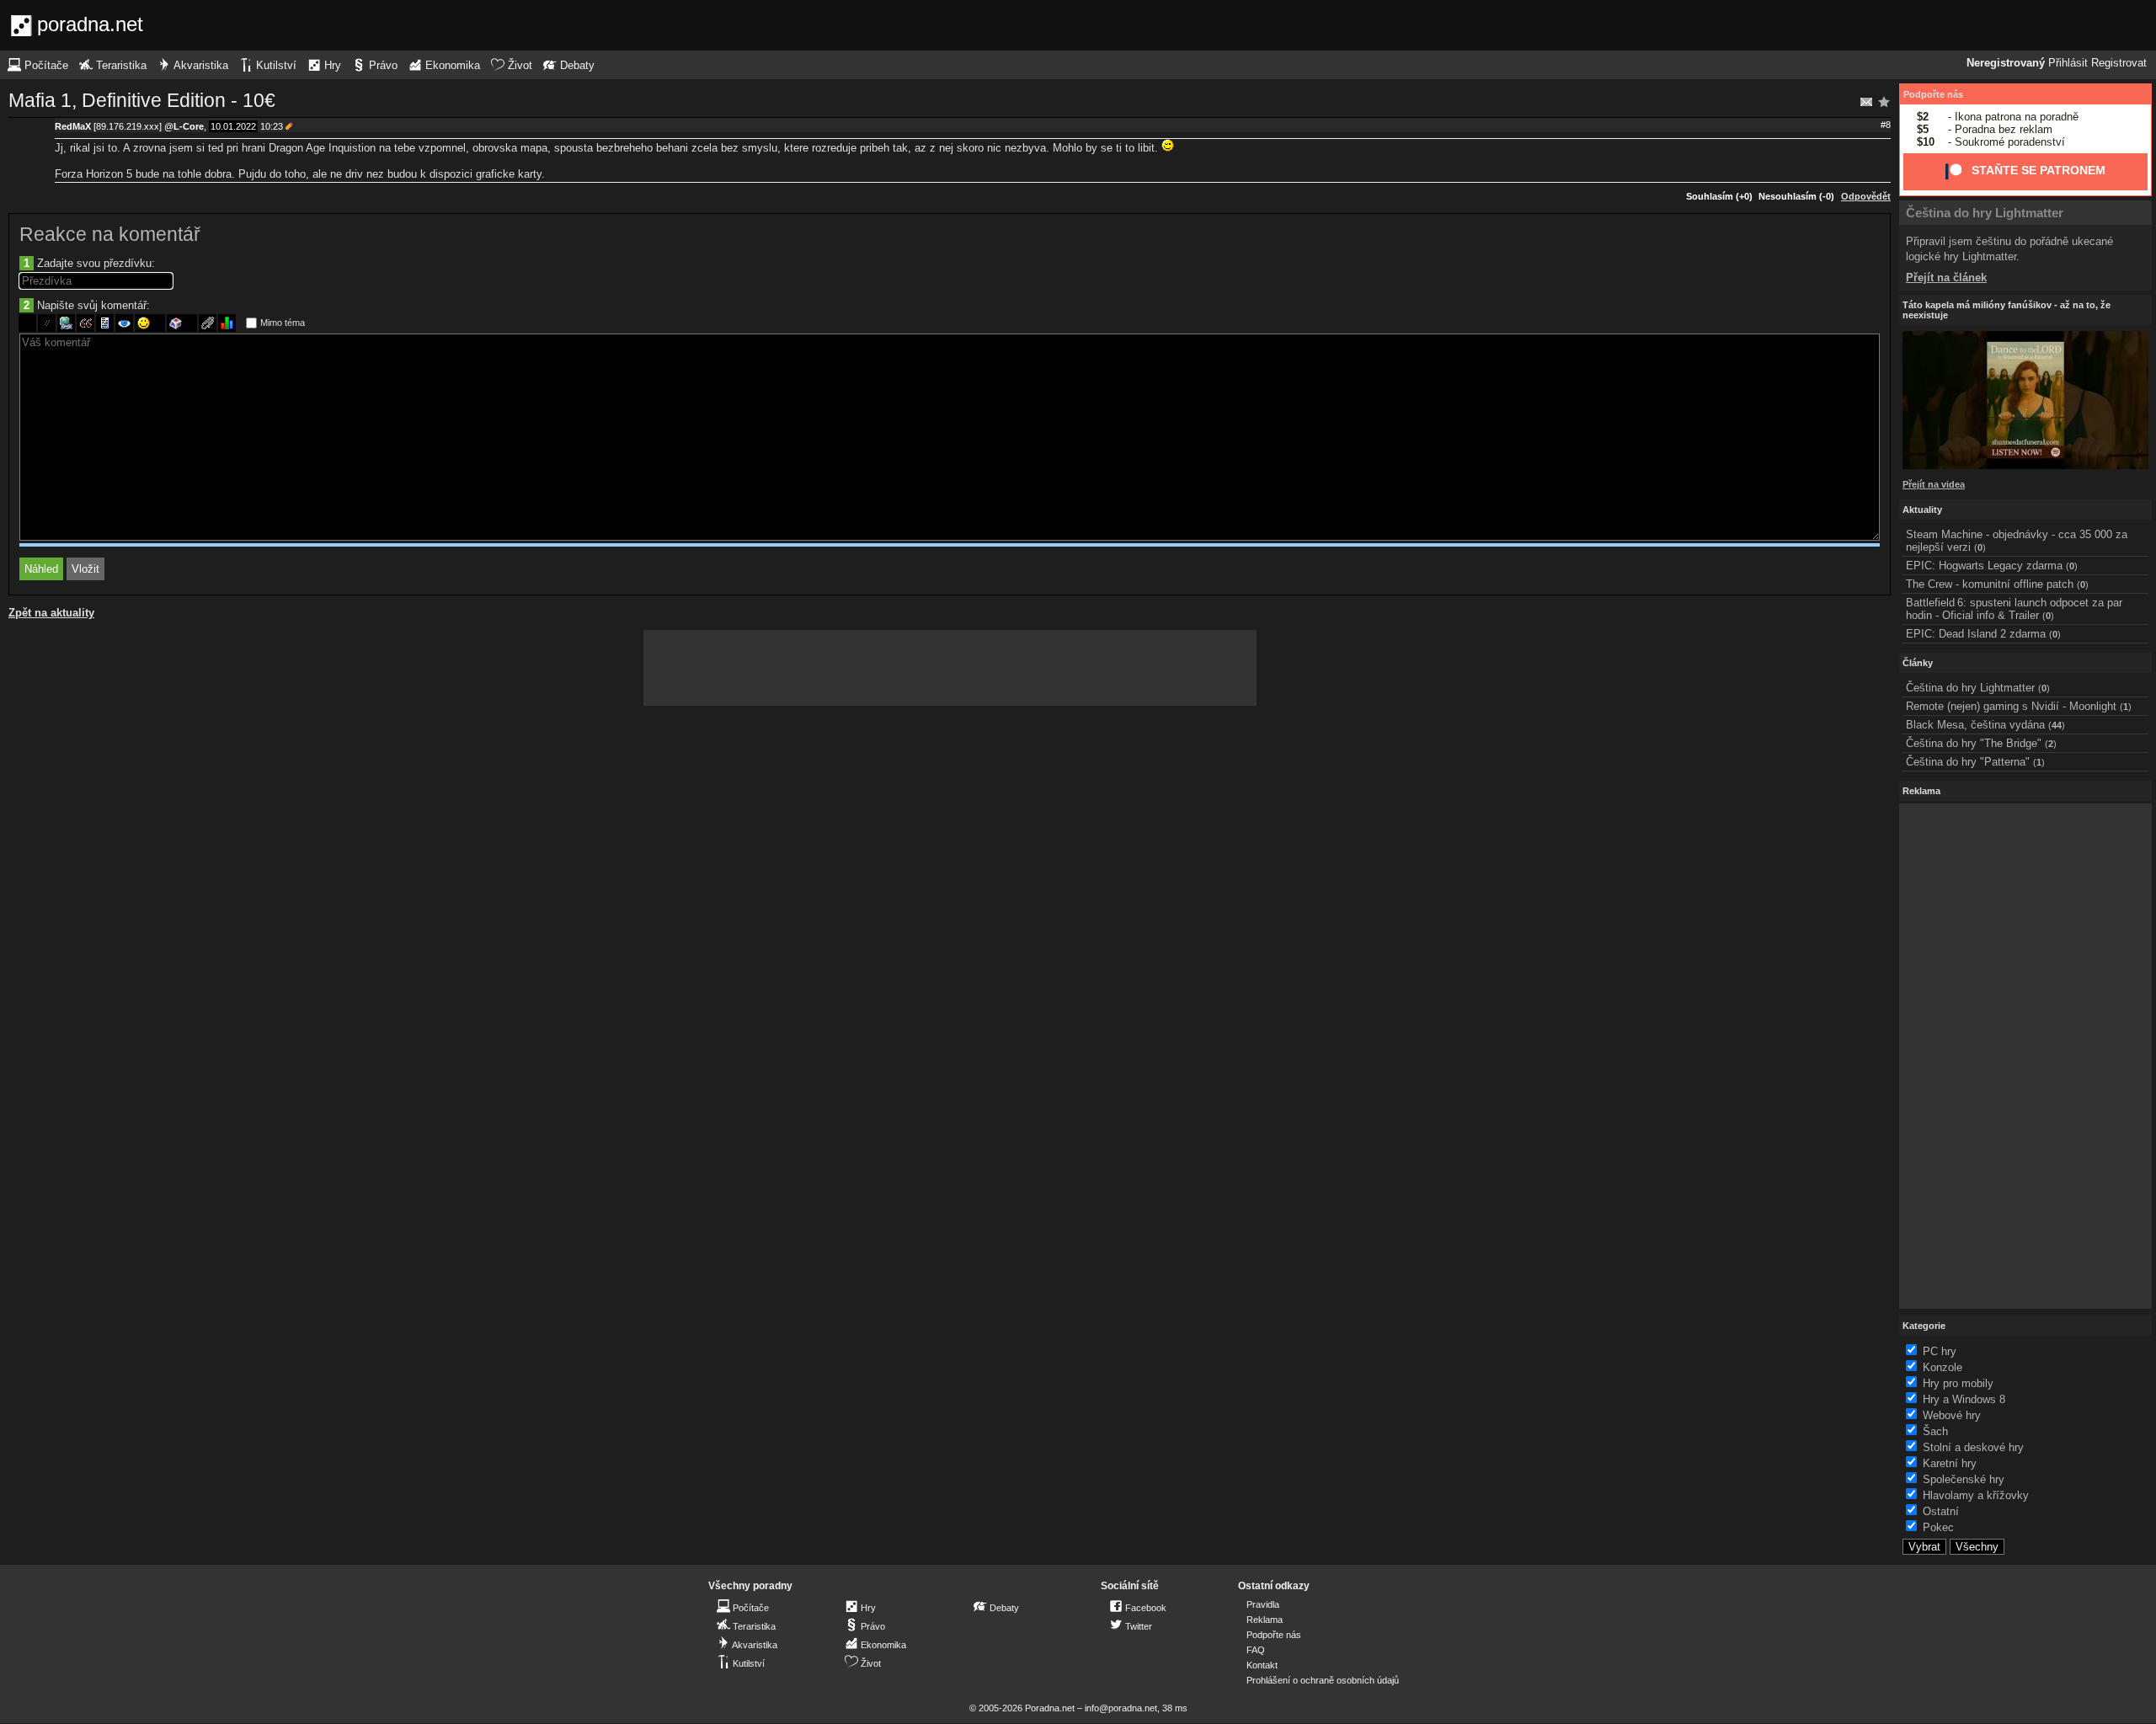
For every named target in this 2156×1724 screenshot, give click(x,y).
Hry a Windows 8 (1964, 1399)
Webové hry (1952, 1415)
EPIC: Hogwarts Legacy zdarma (1984, 566)
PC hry (1940, 1351)
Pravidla (1263, 1604)
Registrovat (2119, 63)
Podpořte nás (1933, 94)
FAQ (1256, 1650)
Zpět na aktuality (51, 613)
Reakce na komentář (110, 234)
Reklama (1265, 1620)
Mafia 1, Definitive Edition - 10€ (142, 100)
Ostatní (1941, 1511)
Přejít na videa (1934, 484)
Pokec (1938, 1527)
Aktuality (1922, 510)
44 (2057, 725)
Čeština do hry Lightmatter (1985, 213)
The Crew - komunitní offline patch (1990, 584)
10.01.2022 (233, 126)
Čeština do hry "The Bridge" (1974, 743)
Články (1918, 663)
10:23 (272, 126)
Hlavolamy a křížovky (1976, 1495)
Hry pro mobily (1958, 1383)
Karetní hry (1950, 1463)
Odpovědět (1866, 196)
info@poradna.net (1121, 1708)
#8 (1886, 125)
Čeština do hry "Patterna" (1968, 762)
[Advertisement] (950, 668)
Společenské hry (1964, 1479)
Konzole (1943, 1367)
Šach (1935, 1431)
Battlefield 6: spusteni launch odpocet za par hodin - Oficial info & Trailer (2014, 609)
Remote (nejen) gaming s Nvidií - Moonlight (2011, 706)
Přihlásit (2068, 63)
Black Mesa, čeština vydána (1975, 725)
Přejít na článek (1946, 278)
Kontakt (1262, 1665)
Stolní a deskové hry (1973, 1447)
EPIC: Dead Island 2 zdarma (1976, 634)
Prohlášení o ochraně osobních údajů (1323, 1680)
